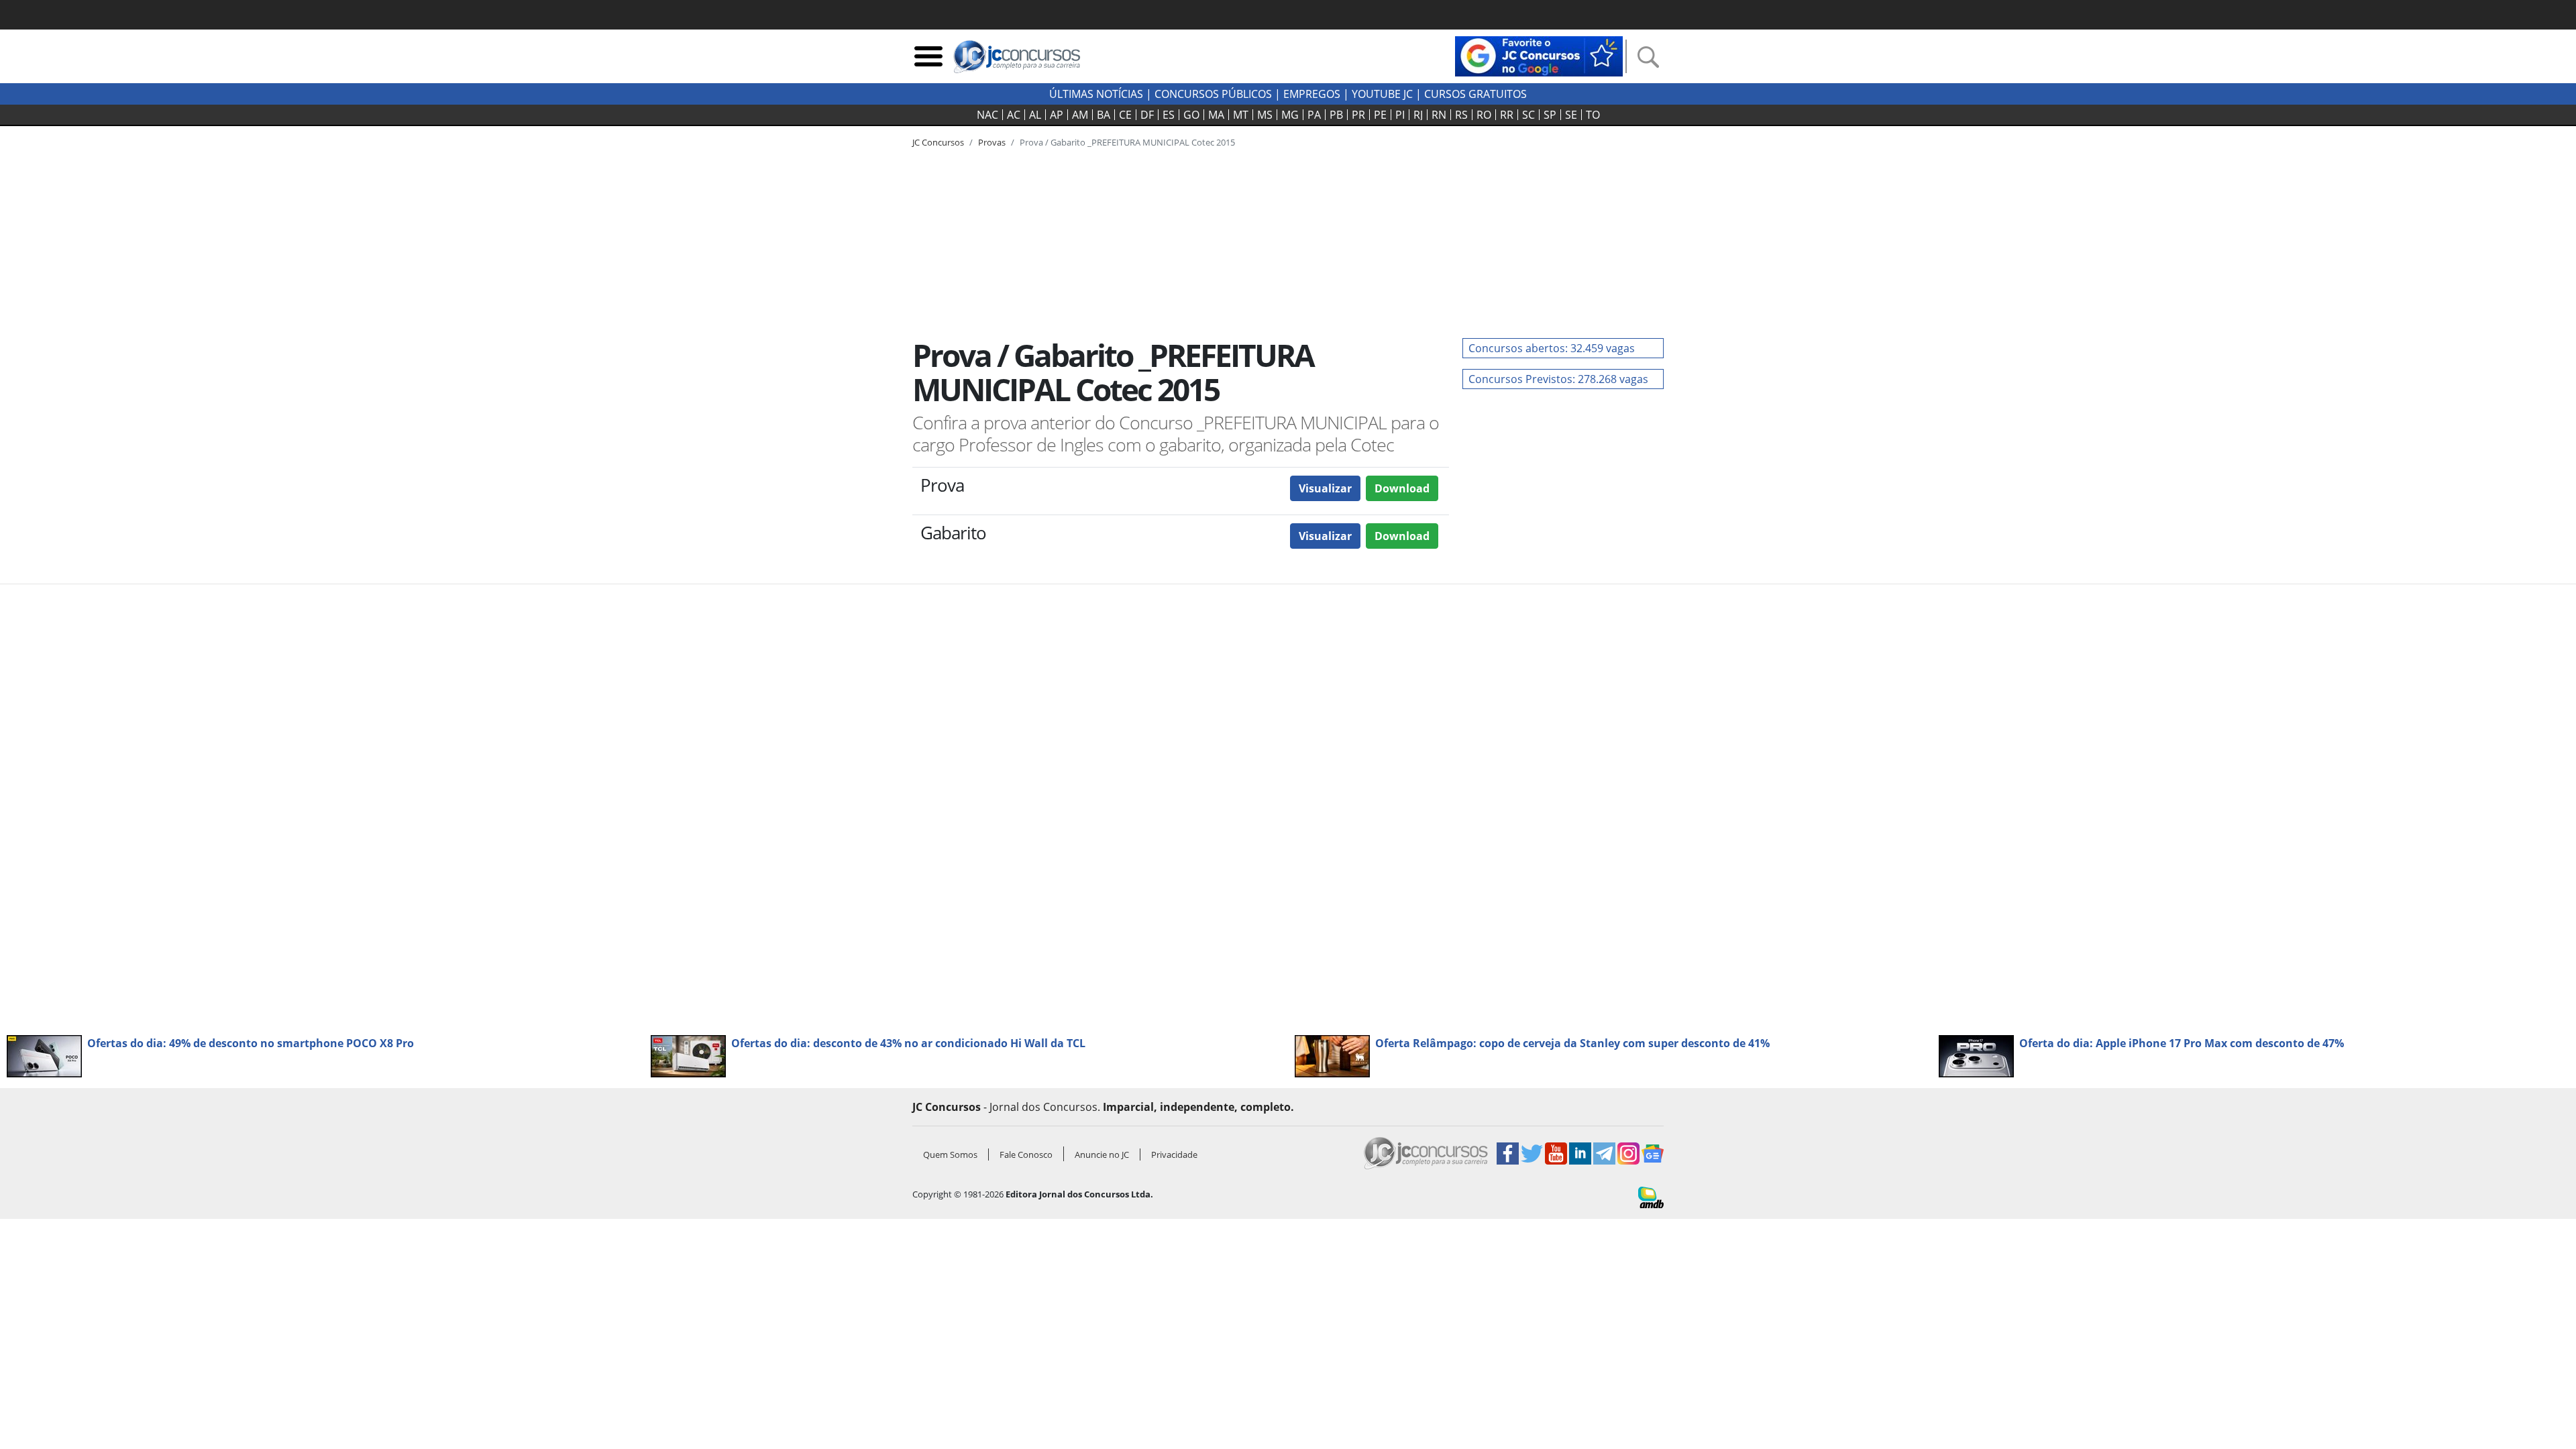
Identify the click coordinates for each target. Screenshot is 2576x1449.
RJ (1418, 115)
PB (1336, 115)
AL (1035, 115)
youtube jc (1382, 94)
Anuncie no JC (1102, 1155)
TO (1593, 115)
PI (1400, 115)
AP (1057, 115)
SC (1528, 115)
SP (1550, 115)
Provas (992, 142)
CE (1125, 115)
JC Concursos (938, 142)
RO (1484, 115)
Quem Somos (950, 1155)
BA (1104, 115)
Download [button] (1402, 488)
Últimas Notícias (1096, 94)
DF (1147, 115)
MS (1265, 115)
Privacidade (1174, 1155)
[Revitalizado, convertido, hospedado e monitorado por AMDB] (1651, 1196)
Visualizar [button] (1325, 488)
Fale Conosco (1026, 1155)
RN (1439, 115)
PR (1358, 115)
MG (1290, 115)
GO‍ (1191, 115)
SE (1571, 115)
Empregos (1312, 94)
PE (1380, 115)
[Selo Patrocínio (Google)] (1539, 55)
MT (1241, 115)
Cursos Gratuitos (1475, 94)
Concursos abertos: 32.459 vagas (1552, 348)
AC (1014, 115)
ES (1169, 115)
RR (1507, 115)
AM (1080, 115)
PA (1314, 115)
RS (1461, 115)
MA (1216, 115)
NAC (987, 115)
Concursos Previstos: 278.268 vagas (1558, 379)
